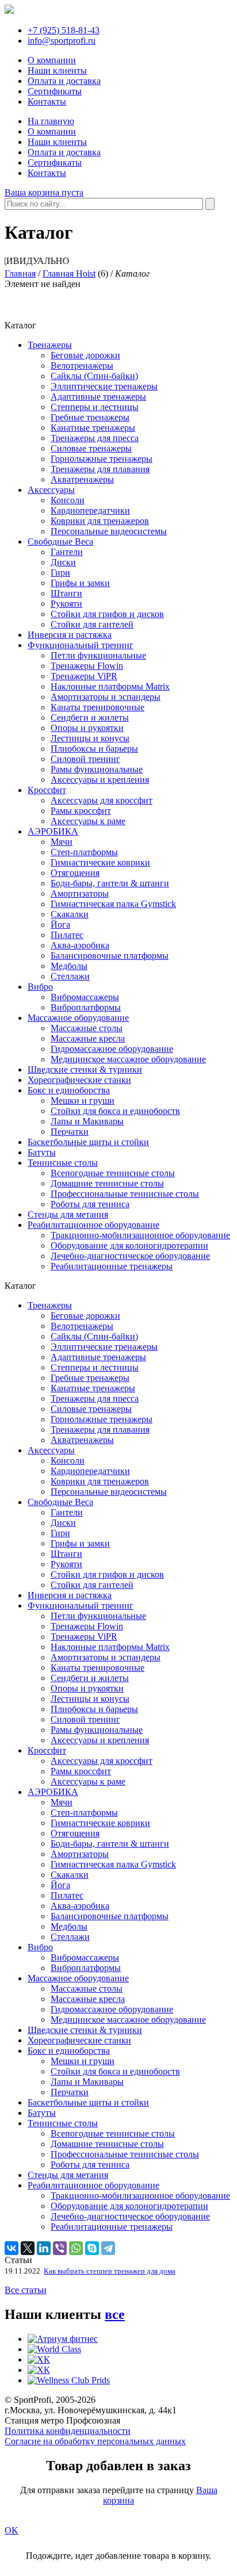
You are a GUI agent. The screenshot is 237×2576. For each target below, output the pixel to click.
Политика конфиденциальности (68, 2431)
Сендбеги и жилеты (90, 717)
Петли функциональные (98, 655)
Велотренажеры (82, 365)
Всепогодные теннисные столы (113, 1173)
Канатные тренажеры (93, 428)
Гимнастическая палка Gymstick (113, 904)
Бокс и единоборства (69, 1090)
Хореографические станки (79, 1080)
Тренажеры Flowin (87, 666)
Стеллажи (70, 976)
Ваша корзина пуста (44, 192)
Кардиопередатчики (90, 510)
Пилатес (67, 935)
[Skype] (92, 2248)
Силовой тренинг (85, 759)
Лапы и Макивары (87, 1121)
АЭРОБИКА (53, 831)
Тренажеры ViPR (84, 676)
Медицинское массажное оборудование (128, 1059)
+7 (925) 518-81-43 (64, 30)
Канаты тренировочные (98, 707)
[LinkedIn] (44, 2248)
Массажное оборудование (78, 1018)
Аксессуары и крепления (100, 780)
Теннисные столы (63, 1163)
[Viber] (60, 2248)
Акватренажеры (82, 479)
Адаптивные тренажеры (98, 397)
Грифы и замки (80, 583)
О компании (52, 60)
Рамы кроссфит (81, 811)
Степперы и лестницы (95, 407)
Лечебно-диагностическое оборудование (130, 1256)
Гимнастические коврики (100, 862)
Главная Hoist (69, 273)
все (115, 2314)
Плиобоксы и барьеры (94, 749)
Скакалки (70, 914)
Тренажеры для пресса (95, 438)
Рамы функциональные (97, 769)
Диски (63, 562)
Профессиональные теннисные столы (125, 1194)
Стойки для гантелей (92, 624)
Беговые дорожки (85, 355)
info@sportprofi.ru (62, 41)
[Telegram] (108, 2248)
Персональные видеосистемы (109, 531)
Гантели (67, 552)
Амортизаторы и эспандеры (106, 697)
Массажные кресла (88, 1038)
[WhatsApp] (76, 2248)
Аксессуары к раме (88, 821)
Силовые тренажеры (91, 448)
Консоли (68, 500)
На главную (51, 121)
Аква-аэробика (80, 945)
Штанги (66, 593)
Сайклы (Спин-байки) (94, 376)
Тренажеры (50, 345)
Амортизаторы (80, 893)
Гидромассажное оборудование (112, 1049)
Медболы (69, 966)
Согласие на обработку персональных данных (95, 2441)
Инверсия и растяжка (70, 635)
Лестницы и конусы (90, 738)
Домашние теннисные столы (107, 1183)
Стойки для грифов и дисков (107, 614)
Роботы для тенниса (90, 1204)
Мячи (62, 842)
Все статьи (26, 2290)
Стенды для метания (68, 1214)
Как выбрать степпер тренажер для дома (110, 2271)
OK (12, 2530)
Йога (60, 925)
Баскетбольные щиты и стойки (88, 1142)
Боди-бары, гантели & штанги (110, 883)
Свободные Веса (60, 541)
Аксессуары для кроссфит (102, 800)
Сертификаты (55, 91)
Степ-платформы (84, 852)
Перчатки (70, 1132)
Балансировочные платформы (110, 956)
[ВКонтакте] (12, 2248)
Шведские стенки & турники (85, 1069)
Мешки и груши (83, 1101)
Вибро (40, 987)
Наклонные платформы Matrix (110, 686)
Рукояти (66, 604)
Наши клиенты (57, 70)
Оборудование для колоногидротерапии (129, 1245)
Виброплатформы (86, 1007)
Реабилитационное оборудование (93, 1225)
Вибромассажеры (85, 997)
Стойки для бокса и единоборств (115, 1111)
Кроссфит (47, 790)
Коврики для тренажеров (100, 521)
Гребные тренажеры (90, 417)
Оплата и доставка (64, 81)
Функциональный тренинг (81, 645)
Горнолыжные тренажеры (102, 459)
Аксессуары (51, 490)
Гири (60, 573)
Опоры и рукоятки (87, 728)
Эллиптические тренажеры (104, 386)
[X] (28, 2248)
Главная (20, 273)
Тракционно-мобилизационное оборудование (140, 1235)
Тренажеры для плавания (100, 469)
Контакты (47, 102)
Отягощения (75, 873)
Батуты (42, 1152)
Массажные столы (87, 1028)
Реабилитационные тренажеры (112, 1266)
